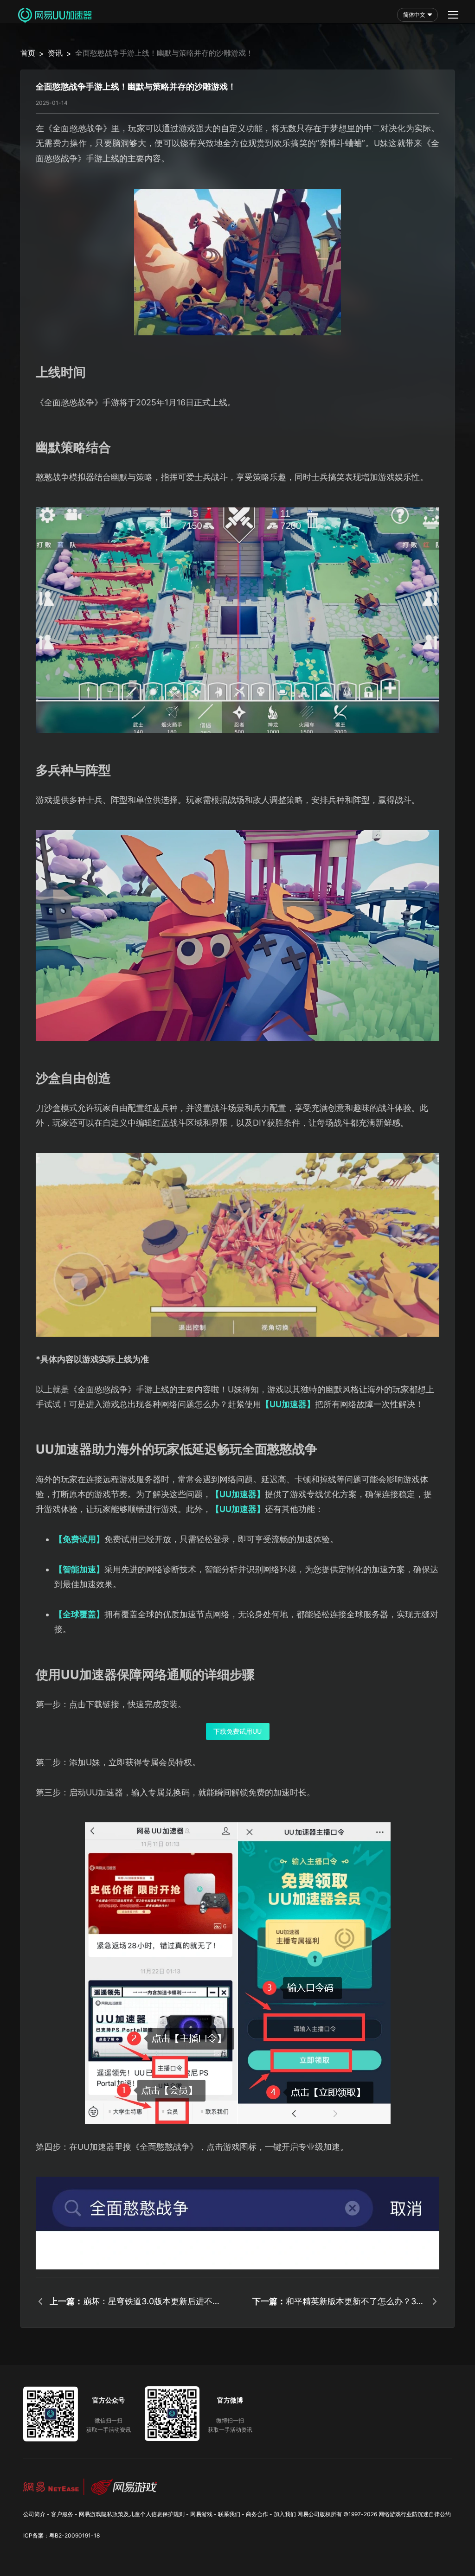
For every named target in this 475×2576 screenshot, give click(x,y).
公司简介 (34, 2514)
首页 (28, 53)
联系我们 (229, 2514)
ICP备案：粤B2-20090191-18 (61, 2535)
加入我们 (285, 2514)
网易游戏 (201, 2514)
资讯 (55, 53)
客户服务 (62, 2514)
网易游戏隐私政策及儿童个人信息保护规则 (132, 2514)
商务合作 (257, 2514)
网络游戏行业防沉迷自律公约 (415, 2514)
